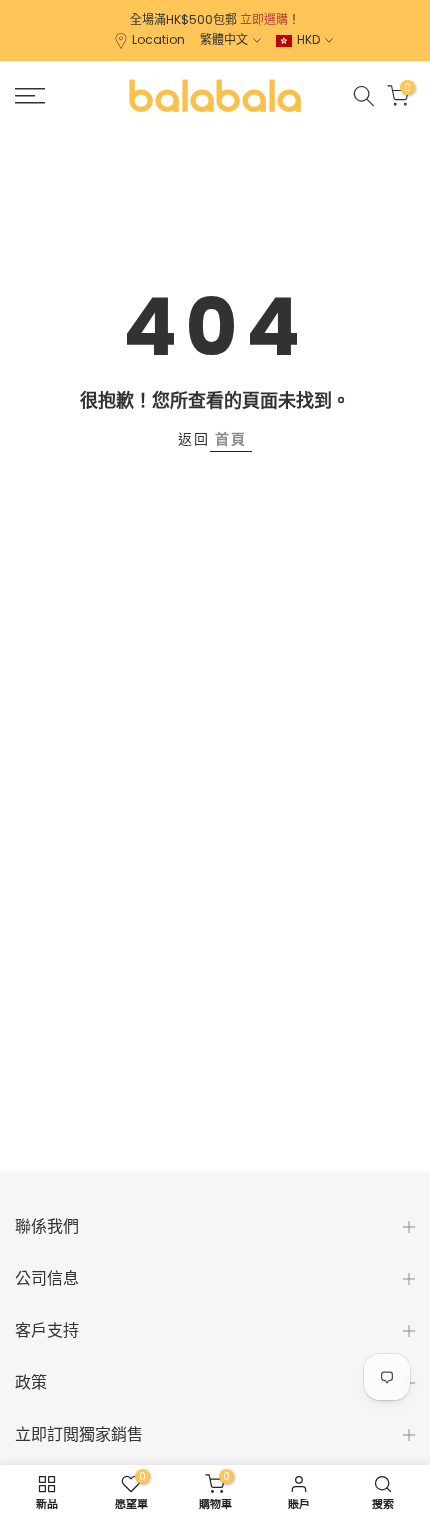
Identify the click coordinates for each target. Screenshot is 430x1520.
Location (158, 39)
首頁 (231, 439)
